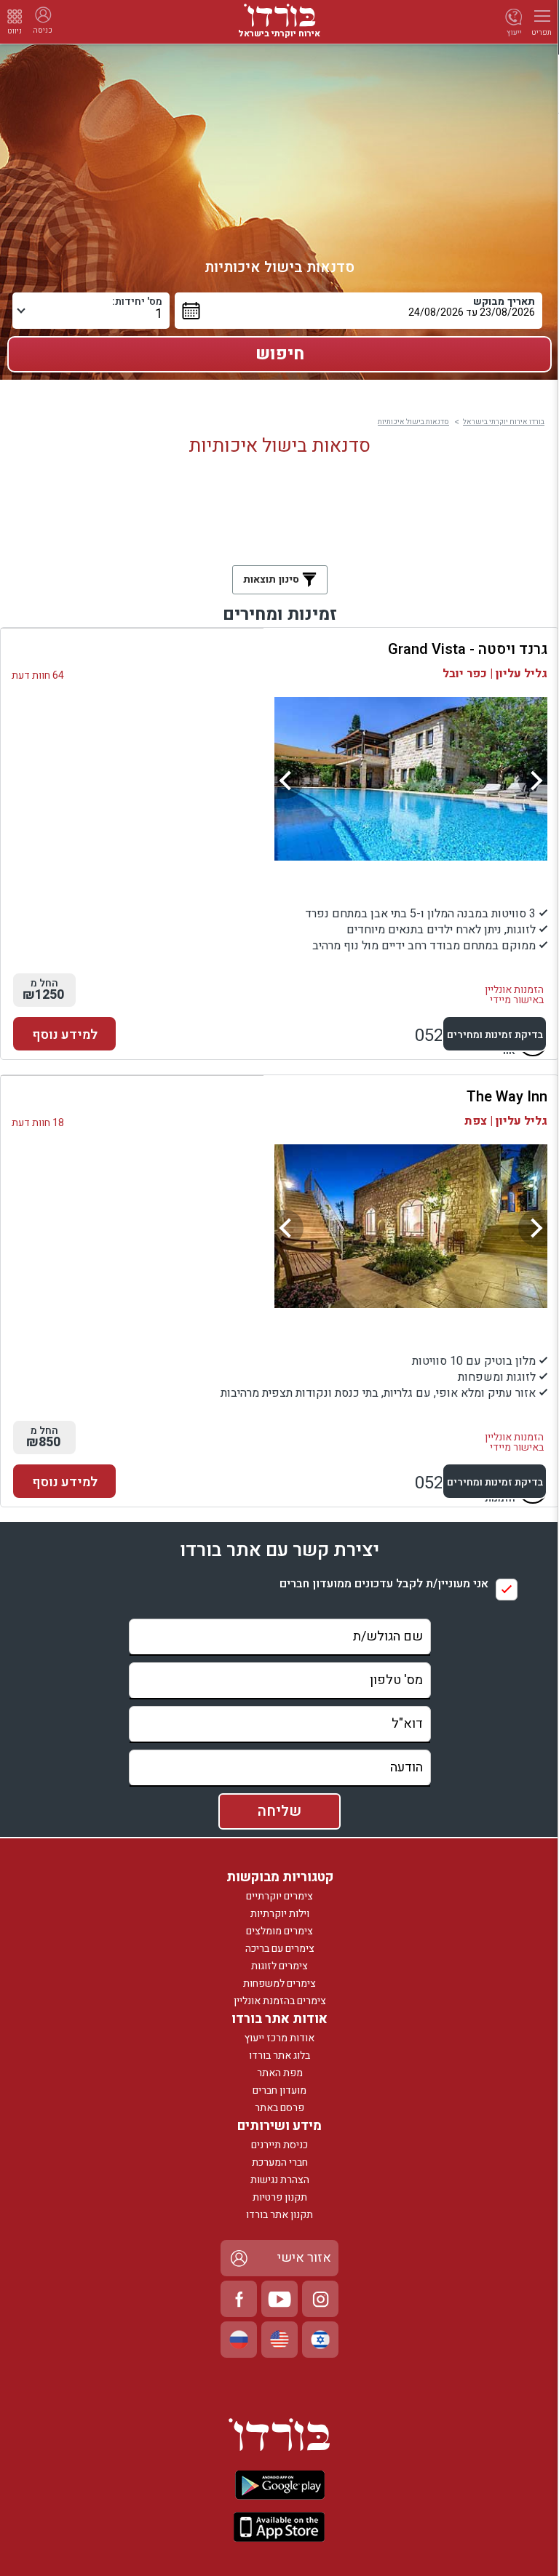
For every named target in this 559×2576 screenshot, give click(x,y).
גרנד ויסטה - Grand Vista (468, 649)
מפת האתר (280, 2073)
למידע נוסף (65, 1035)
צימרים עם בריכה (280, 1949)
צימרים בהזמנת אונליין (280, 2001)
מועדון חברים (279, 2090)
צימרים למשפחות (279, 1983)
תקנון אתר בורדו (279, 2215)
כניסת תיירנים (279, 2145)
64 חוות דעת (38, 675)
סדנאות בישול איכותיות (413, 422)
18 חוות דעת (38, 1123)
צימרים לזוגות (279, 1966)
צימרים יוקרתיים (279, 1896)
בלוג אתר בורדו (279, 2055)
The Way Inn (507, 1097)
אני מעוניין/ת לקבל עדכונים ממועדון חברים (384, 1584)
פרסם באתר (279, 2108)
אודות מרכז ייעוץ (279, 2038)
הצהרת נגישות (280, 2180)
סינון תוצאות (273, 579)
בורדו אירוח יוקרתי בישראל (504, 422)
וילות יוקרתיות (280, 1914)
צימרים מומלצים (279, 1931)
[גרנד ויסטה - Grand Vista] (411, 779)
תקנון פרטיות (280, 2197)
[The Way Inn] (411, 1226)
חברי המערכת (280, 2162)
